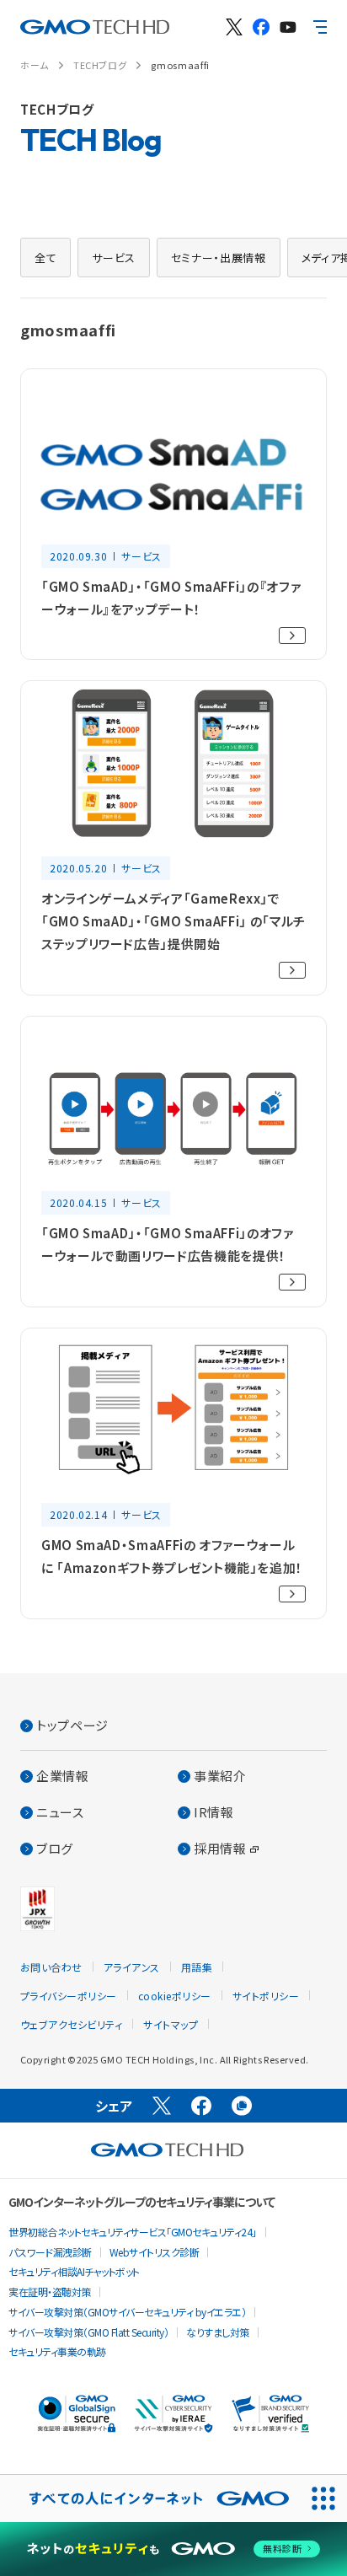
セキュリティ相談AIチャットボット (74, 2271)
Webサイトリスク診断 (155, 2252)
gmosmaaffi (180, 65)
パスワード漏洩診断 (50, 2252)
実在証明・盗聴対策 (50, 2292)
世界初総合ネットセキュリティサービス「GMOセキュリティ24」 (133, 2232)
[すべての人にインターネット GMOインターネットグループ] (150, 2498)
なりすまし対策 (218, 2332)
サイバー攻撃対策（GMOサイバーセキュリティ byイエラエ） (127, 2312)
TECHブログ (100, 65)
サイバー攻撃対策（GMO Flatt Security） (88, 2332)
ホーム (35, 65)
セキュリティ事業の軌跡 (57, 2351)
